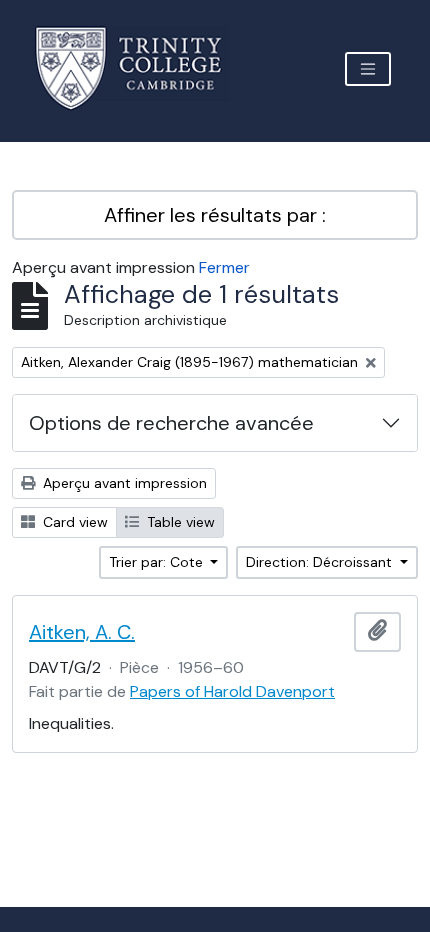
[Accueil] (140, 68)
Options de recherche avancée (171, 423)
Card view (73, 522)
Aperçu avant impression (123, 483)
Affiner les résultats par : (215, 215)
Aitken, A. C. (82, 632)
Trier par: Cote (158, 562)
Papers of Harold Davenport (232, 691)
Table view (179, 522)
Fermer (224, 267)
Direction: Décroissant (321, 562)
